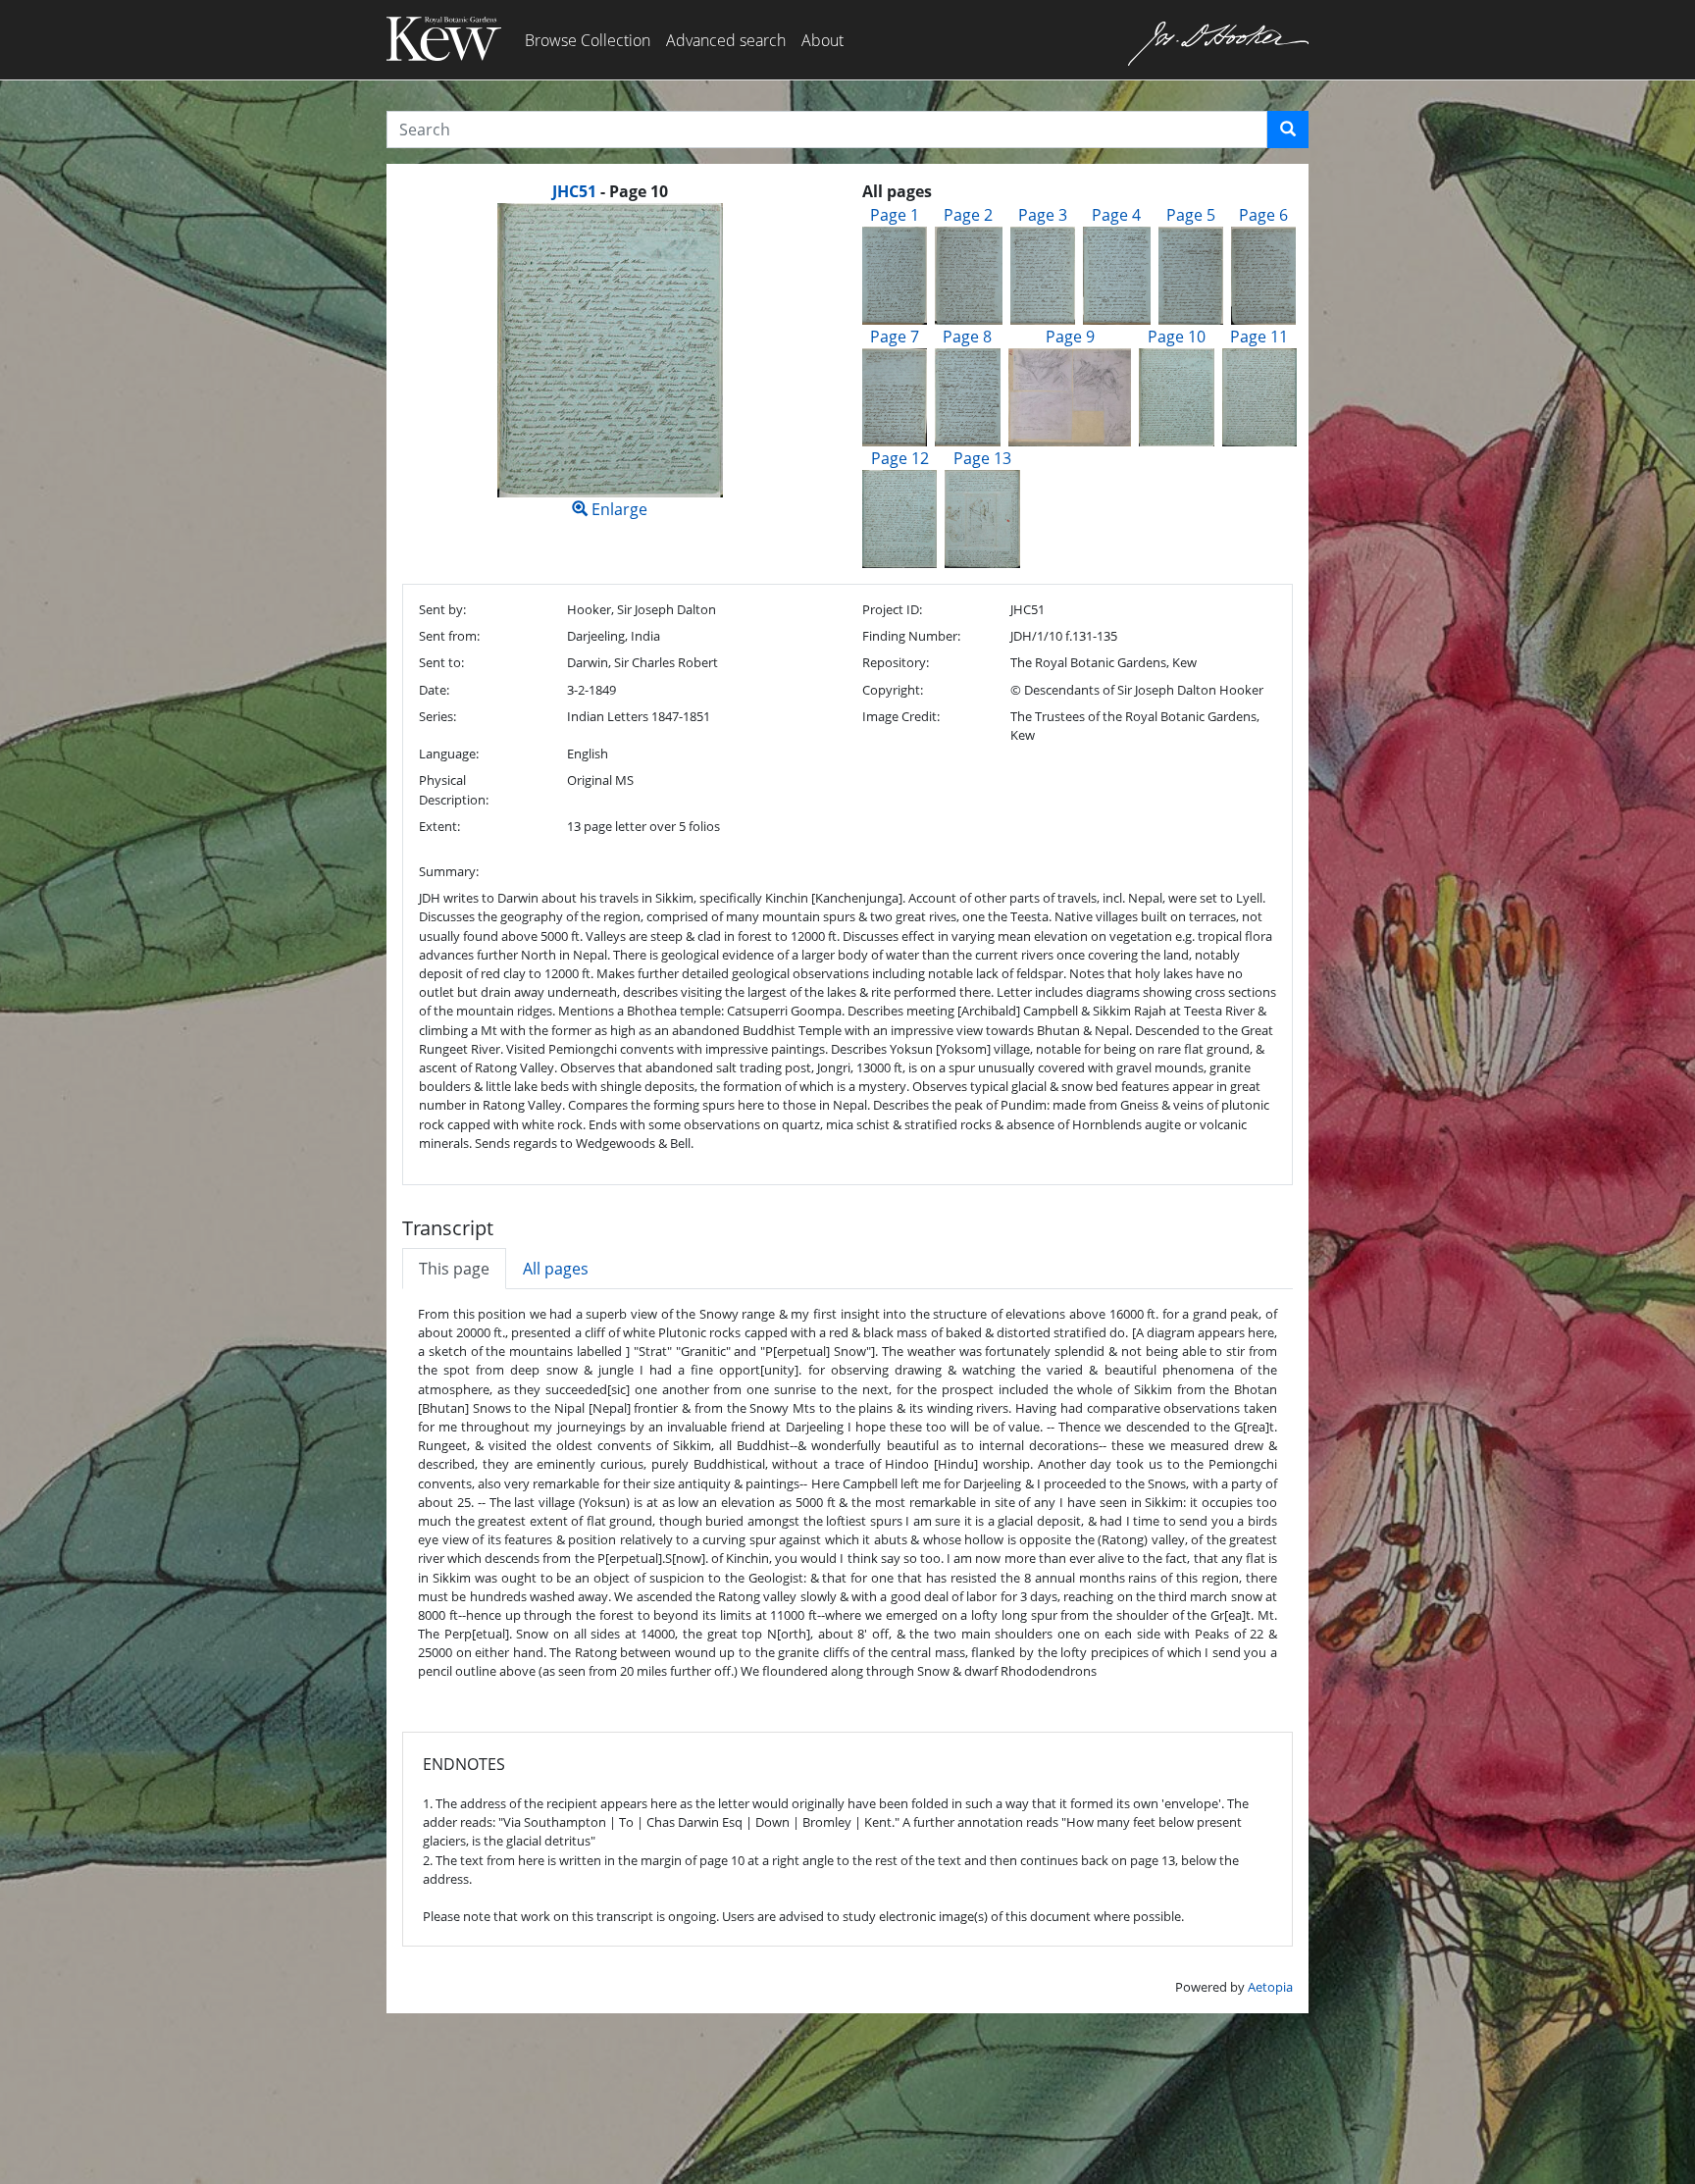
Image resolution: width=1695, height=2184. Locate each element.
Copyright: (893, 690)
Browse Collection (588, 40)
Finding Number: (911, 636)
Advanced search (726, 40)
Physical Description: (454, 789)
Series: (437, 716)
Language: (449, 754)
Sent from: (449, 636)
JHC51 (574, 191)
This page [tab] (454, 1269)
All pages (556, 1269)
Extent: (439, 826)
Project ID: (892, 609)
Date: (434, 690)
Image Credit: (901, 716)
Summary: (449, 871)
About (822, 40)
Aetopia (1270, 1987)
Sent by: (442, 609)
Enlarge (617, 509)
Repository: (896, 662)
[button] (1288, 130)
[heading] (610, 191)
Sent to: (441, 662)
